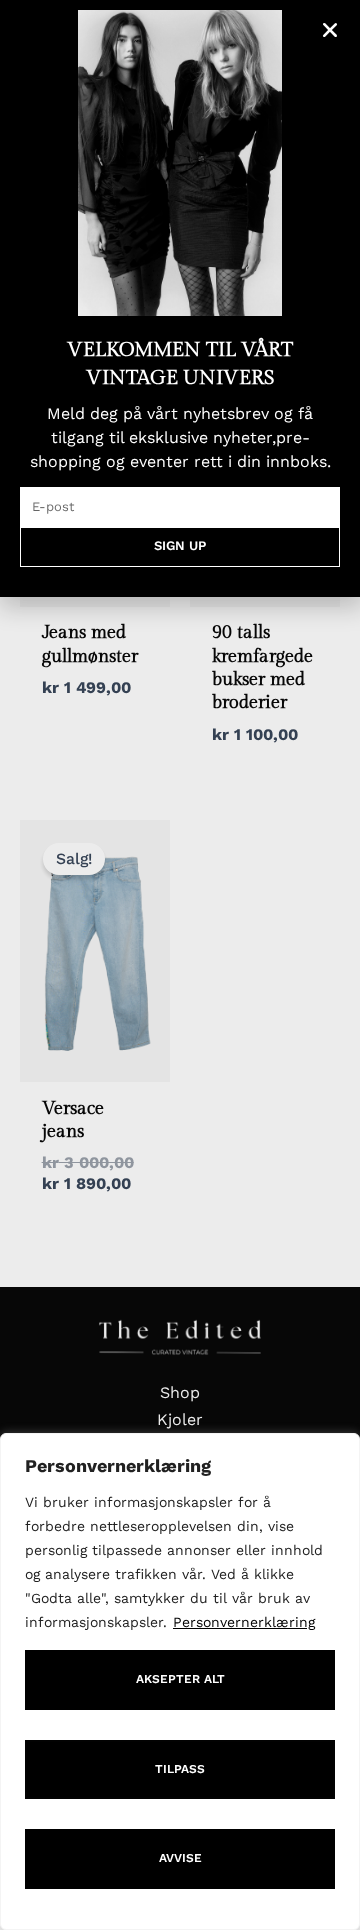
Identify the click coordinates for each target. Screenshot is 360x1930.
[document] (180, 965)
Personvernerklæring (244, 1622)
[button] (330, 30)
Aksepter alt (180, 1679)
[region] (180, 1681)
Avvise (180, 1858)
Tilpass (180, 1769)
